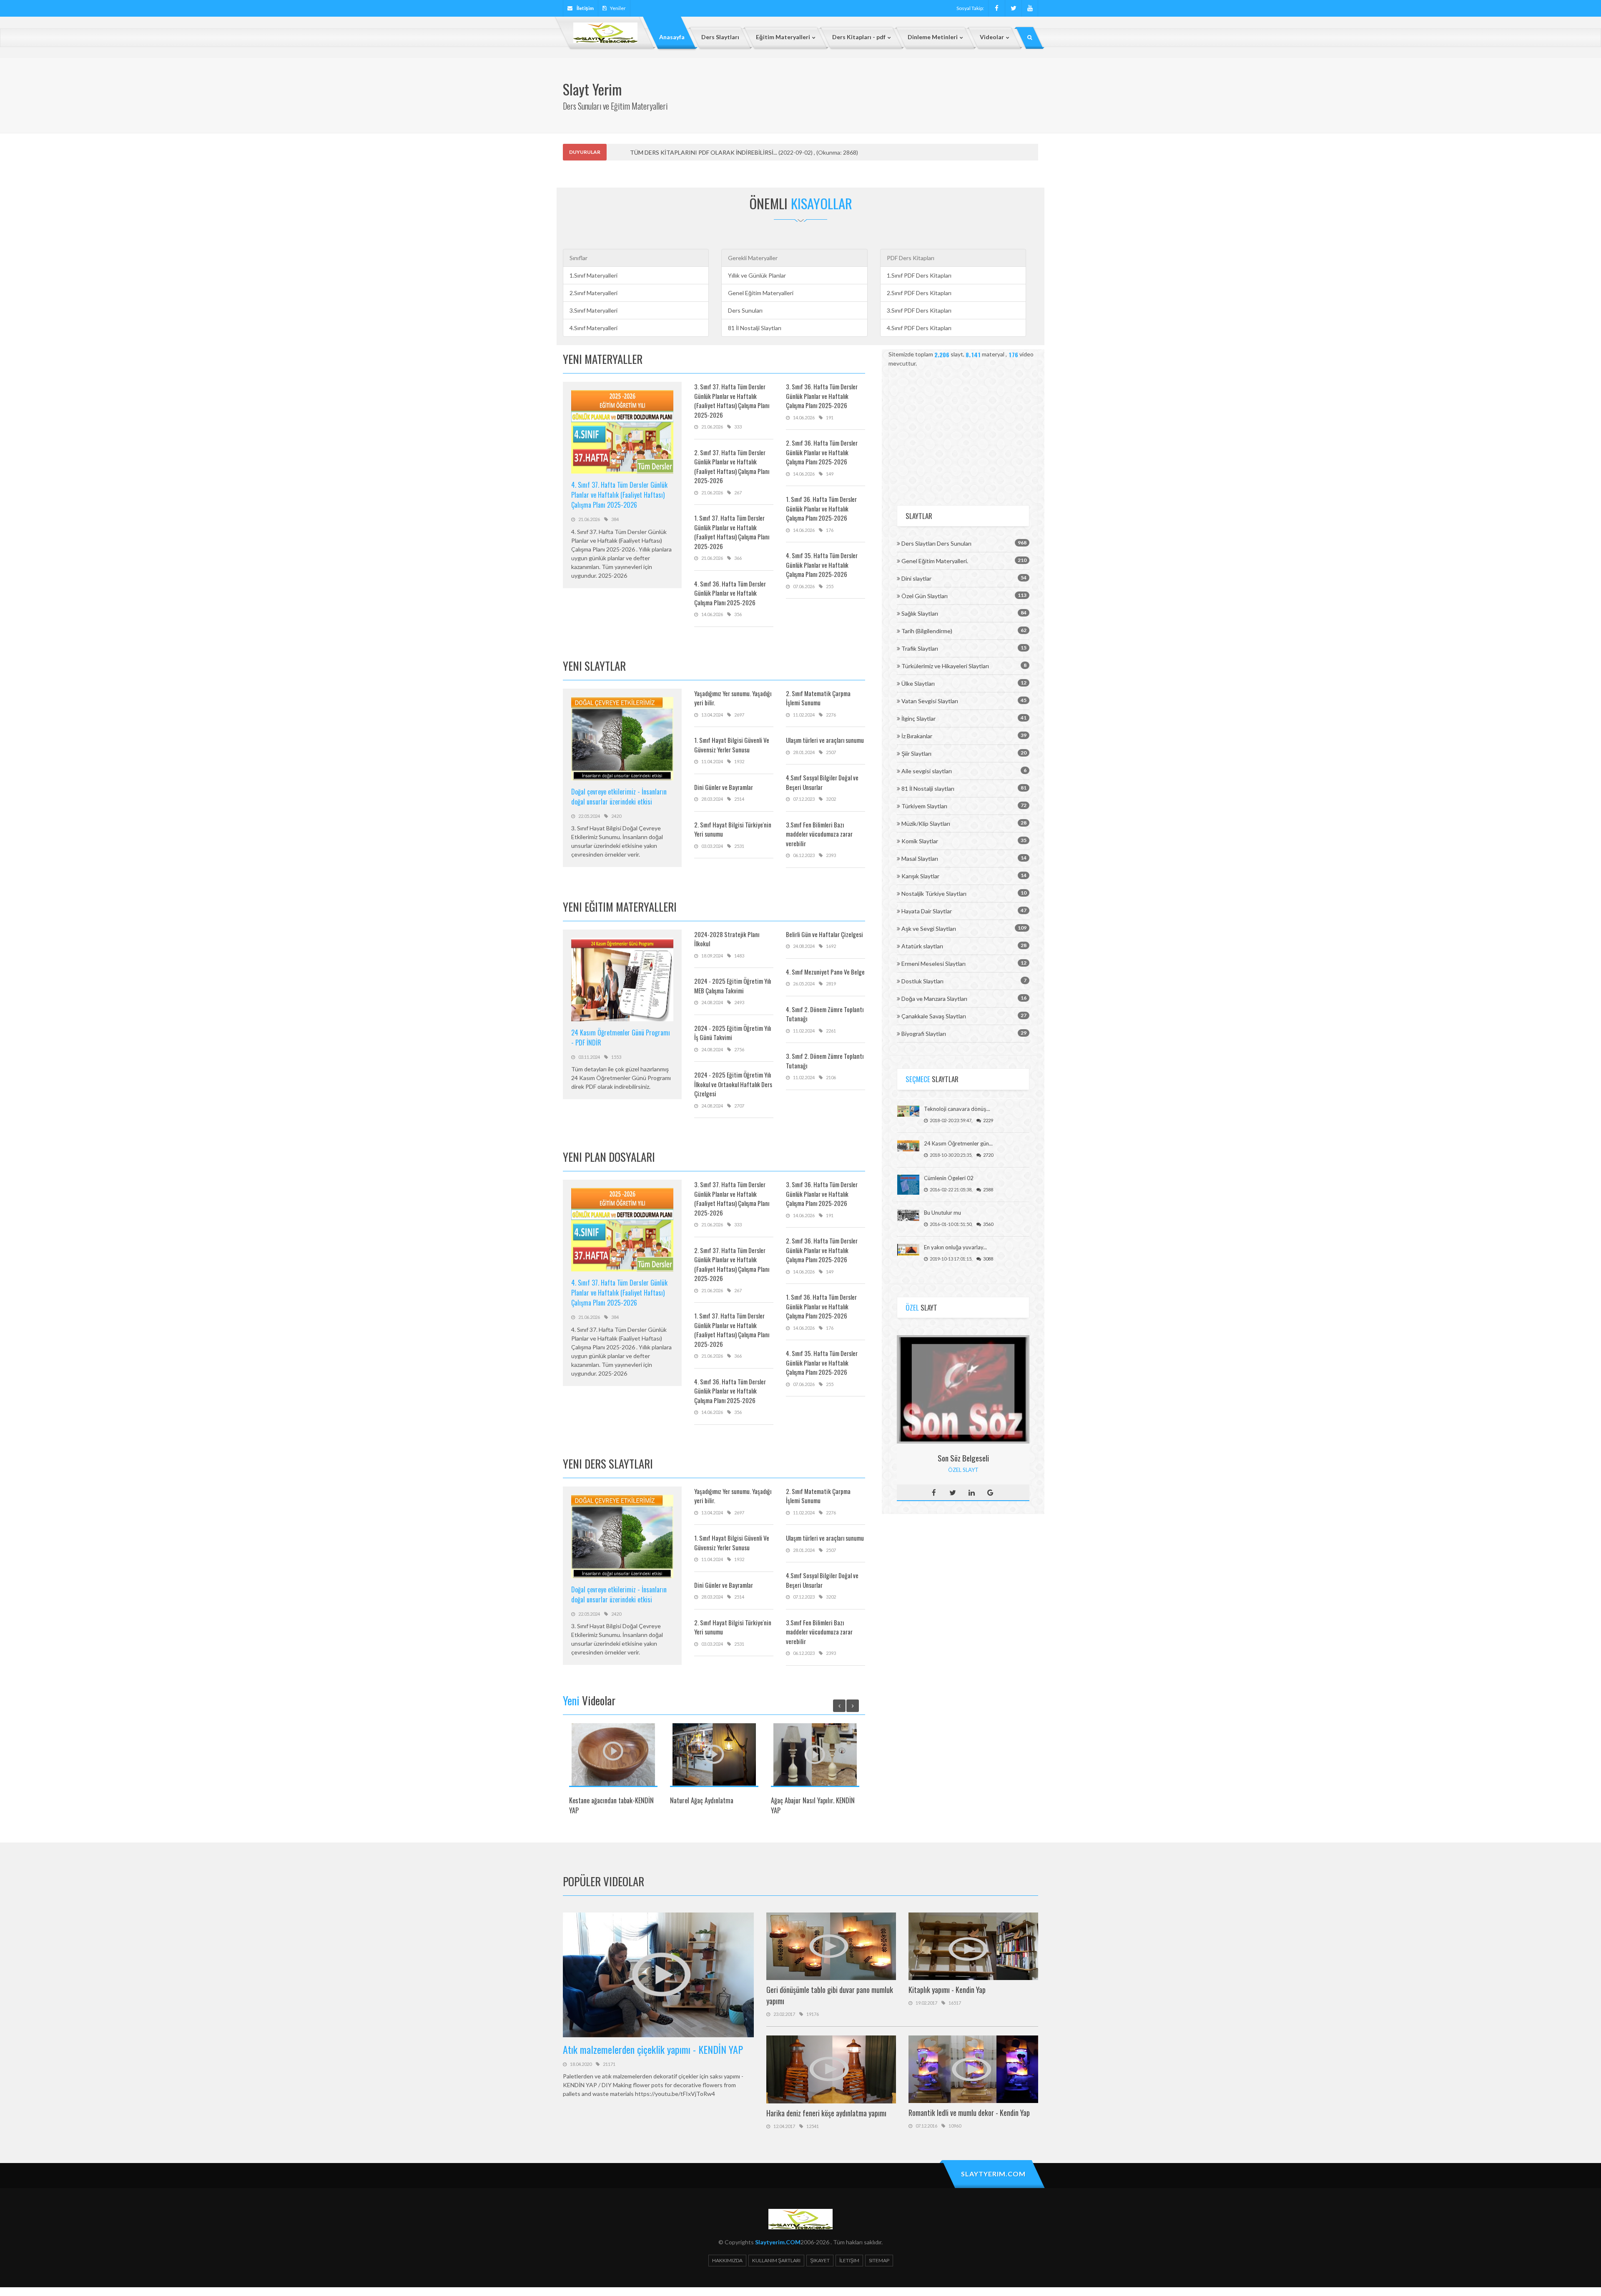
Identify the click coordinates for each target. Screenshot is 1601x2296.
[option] (613, 1772)
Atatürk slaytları (922, 946)
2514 (739, 799)
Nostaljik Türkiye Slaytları (934, 894)
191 (830, 417)
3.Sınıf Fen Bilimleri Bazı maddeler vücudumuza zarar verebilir (819, 834)
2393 (831, 855)
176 (830, 530)
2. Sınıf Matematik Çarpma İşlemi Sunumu (818, 698)
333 (738, 427)
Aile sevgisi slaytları (927, 771)
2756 (739, 1049)
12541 (813, 2126)
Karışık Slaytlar (920, 876)
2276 (831, 715)
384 (615, 519)
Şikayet (820, 2260)
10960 (955, 2126)
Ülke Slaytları (918, 683)
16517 (955, 2003)
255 (830, 586)
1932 (739, 761)
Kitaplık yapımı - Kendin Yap (947, 1990)
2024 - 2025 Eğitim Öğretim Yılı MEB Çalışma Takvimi (733, 986)
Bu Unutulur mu (942, 1213)
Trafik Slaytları (920, 648)
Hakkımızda (727, 2260)
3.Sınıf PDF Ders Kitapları (919, 310)
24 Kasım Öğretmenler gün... (958, 1143)
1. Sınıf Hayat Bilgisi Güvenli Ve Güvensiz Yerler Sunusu (732, 745)
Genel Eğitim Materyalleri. (935, 561)
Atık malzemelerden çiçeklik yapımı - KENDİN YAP (653, 2049)
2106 (831, 1077)
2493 (739, 1002)
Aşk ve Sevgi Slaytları (929, 929)
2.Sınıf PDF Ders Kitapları (919, 293)
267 (738, 493)
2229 (988, 1120)
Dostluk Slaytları (922, 981)
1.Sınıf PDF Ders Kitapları (919, 275)
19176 (813, 2014)
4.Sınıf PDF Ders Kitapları (919, 328)
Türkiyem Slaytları (924, 806)
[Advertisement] (963, 432)
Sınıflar (578, 258)
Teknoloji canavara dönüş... (957, 1109)
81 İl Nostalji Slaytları (755, 328)
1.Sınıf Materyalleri (593, 275)
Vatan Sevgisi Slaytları (930, 701)
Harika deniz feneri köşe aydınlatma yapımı (826, 2113)
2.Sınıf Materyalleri (593, 293)
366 (738, 558)
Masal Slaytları (920, 858)
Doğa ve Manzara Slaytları (934, 999)
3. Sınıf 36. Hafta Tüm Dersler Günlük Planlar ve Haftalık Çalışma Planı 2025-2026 (822, 396)
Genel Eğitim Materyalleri (761, 293)
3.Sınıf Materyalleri (593, 310)
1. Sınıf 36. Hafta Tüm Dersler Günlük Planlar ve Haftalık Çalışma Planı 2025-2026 (821, 508)
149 (830, 474)
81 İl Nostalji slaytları (928, 788)
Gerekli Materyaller (753, 258)
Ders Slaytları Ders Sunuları (936, 543)
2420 (616, 816)
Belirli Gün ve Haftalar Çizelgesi (824, 934)
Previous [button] (839, 1706)
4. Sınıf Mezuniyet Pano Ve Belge (825, 972)
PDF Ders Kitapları (911, 258)
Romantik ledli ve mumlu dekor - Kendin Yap (969, 2113)
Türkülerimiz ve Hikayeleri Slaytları (945, 666)
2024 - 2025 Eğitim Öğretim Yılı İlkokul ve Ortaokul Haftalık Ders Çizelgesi (733, 1084)
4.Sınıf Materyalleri (593, 328)
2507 (831, 752)
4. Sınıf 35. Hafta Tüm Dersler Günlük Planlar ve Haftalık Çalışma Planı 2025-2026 (822, 565)
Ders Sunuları (745, 310)
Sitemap (879, 2260)
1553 (616, 1057)
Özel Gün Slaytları (925, 596)
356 (738, 614)
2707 (739, 1106)
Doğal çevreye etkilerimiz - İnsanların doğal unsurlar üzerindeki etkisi (619, 797)
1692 (831, 946)
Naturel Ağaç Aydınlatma (702, 1800)
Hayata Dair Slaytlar (927, 911)
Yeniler (618, 8)
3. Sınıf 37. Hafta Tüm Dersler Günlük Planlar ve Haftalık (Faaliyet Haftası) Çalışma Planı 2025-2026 (732, 401)
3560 (988, 1224)
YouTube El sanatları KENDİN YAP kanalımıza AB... (695, 152)
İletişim (849, 2260)
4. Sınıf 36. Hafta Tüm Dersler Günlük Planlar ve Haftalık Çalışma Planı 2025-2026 (730, 593)
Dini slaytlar (916, 578)
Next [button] (853, 1706)
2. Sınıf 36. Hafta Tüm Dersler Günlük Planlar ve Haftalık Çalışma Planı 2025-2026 (822, 452)
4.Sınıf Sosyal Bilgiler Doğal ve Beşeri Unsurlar (822, 782)
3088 (988, 1259)
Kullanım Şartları (776, 2260)
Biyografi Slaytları (924, 1034)
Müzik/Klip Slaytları (926, 823)
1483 (739, 956)
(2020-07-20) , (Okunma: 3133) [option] (735, 152)
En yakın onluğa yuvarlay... (955, 1247)
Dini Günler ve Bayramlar (724, 787)
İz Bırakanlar (917, 736)
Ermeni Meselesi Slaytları (933, 964)
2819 (831, 984)
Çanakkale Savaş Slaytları (934, 1016)
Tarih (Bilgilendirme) (927, 631)
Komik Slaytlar (920, 841)
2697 (739, 715)
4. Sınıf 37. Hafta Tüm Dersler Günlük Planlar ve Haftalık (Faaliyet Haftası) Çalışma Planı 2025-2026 (619, 495)
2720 (988, 1155)
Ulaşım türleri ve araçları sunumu (825, 740)
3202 (831, 799)
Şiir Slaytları (916, 753)
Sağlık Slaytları (920, 613)
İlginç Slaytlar (918, 718)
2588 (988, 1189)
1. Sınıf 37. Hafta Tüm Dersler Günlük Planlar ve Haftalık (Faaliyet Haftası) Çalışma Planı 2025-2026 (732, 532)
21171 (609, 2064)
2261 (831, 1031)
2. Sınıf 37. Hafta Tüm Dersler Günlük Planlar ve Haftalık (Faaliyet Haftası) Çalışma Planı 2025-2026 (732, 466)
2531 (739, 846)
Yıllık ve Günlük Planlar (757, 275)
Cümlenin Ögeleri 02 (949, 1178)
